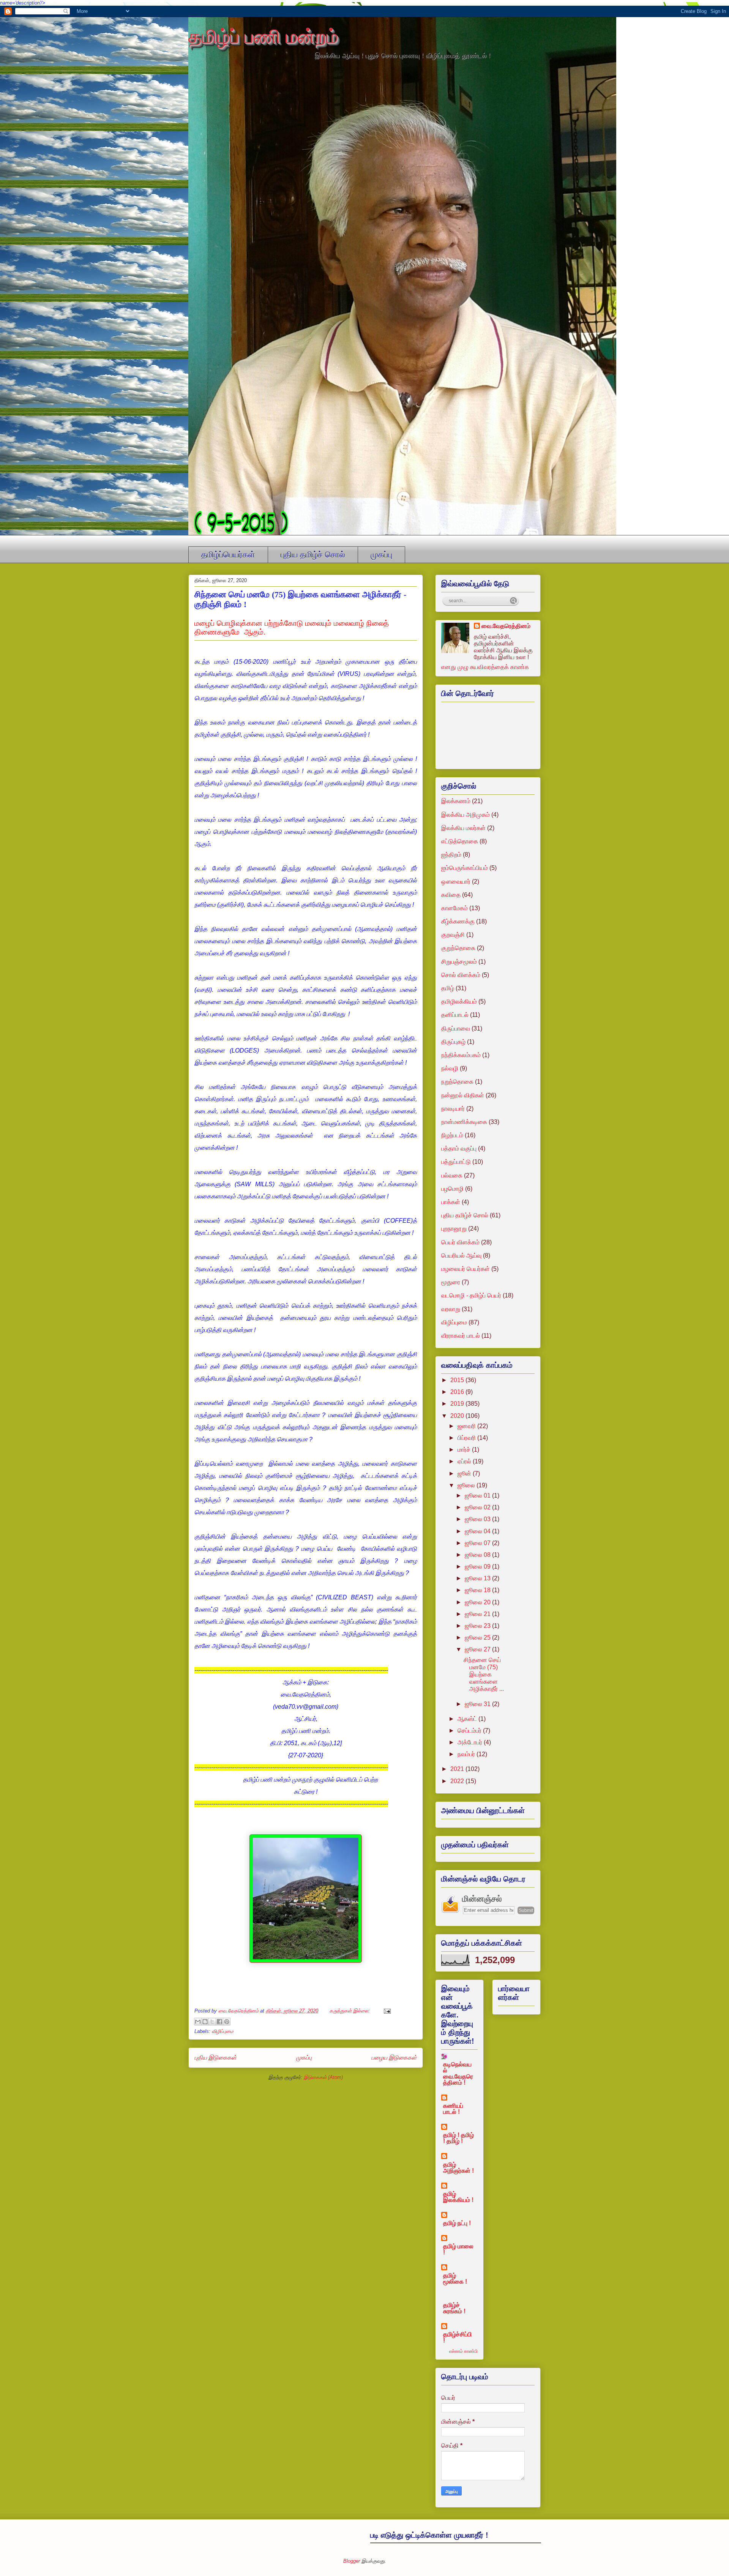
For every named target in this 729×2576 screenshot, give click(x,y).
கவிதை (451, 895)
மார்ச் (465, 1450)
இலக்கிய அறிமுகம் (465, 815)
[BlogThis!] (205, 2022)
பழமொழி (452, 1189)
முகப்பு (381, 555)
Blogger (352, 2561)
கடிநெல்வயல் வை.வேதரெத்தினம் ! (458, 2073)
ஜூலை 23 (478, 1626)
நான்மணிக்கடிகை (464, 1122)
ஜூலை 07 (478, 1543)
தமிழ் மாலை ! (458, 2249)
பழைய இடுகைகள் (394, 2057)
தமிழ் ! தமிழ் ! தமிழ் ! (458, 2138)
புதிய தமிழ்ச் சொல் (313, 555)
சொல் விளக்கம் (461, 975)
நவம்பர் (467, 1754)
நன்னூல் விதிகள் (463, 1095)
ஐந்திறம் (451, 855)
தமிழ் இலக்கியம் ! (458, 2197)
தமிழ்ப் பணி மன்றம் (263, 36)
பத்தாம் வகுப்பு (459, 1148)
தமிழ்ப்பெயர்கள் (228, 555)
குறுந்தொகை (458, 948)
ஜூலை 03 (478, 1519)
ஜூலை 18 (478, 1590)
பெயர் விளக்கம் (460, 1242)
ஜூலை (467, 1485)
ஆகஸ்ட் (468, 1719)
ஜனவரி (467, 1426)
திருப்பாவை (456, 1028)
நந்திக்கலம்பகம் (461, 1055)
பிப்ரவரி (467, 1438)
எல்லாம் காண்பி (463, 2351)
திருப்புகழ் (453, 1042)
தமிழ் (448, 988)
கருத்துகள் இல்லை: (350, 2011)
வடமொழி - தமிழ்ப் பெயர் (471, 1295)
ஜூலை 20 (478, 1602)
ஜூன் (465, 1473)
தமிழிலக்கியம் (459, 1002)
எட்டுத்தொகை (460, 841)
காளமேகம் (454, 908)
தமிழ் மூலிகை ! (455, 2278)
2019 (458, 1404)
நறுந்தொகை (457, 1082)
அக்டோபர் (471, 1742)
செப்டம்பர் (470, 1731)
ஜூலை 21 (478, 1614)
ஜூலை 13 (478, 1578)
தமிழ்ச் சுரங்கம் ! (454, 2308)
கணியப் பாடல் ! (453, 2109)
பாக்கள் (451, 1202)
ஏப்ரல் (465, 1461)
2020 (458, 1416)
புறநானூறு (454, 1229)
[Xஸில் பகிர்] (212, 2022)
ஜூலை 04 (478, 1531)
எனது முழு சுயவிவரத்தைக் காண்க (485, 667)
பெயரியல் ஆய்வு (461, 1256)
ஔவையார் (456, 882)
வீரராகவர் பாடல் (461, 1336)
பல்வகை (452, 1175)
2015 (458, 1380)
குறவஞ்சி (453, 935)
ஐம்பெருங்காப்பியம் (465, 868)
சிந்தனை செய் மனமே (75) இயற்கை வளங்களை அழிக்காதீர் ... (484, 1675)
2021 (458, 1769)
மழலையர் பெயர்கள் (465, 1269)
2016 (458, 1392)
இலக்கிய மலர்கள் (463, 828)
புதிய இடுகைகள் (215, 2057)
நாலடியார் (453, 1109)
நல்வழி (450, 1068)
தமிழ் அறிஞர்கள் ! (458, 2168)
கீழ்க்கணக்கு (458, 921)
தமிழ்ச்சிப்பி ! (458, 2337)
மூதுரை (451, 1282)
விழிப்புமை (222, 2031)
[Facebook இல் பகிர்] (219, 2022)
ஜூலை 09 (478, 1567)
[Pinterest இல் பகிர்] (227, 2022)
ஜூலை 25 (478, 1638)
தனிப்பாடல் (455, 1015)
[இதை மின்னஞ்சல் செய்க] (198, 2022)
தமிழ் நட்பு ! (457, 2223)
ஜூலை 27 (478, 1649)
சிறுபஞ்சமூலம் (459, 962)
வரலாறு (451, 1309)
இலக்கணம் (456, 801)
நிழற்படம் (452, 1135)
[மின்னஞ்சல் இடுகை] (386, 2011)
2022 (458, 1781)
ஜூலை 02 (478, 1507)
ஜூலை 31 (478, 1704)
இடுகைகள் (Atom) (323, 2077)
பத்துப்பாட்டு (456, 1162)
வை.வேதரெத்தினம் (506, 626)
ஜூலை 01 (478, 1496)
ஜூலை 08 (478, 1555)
